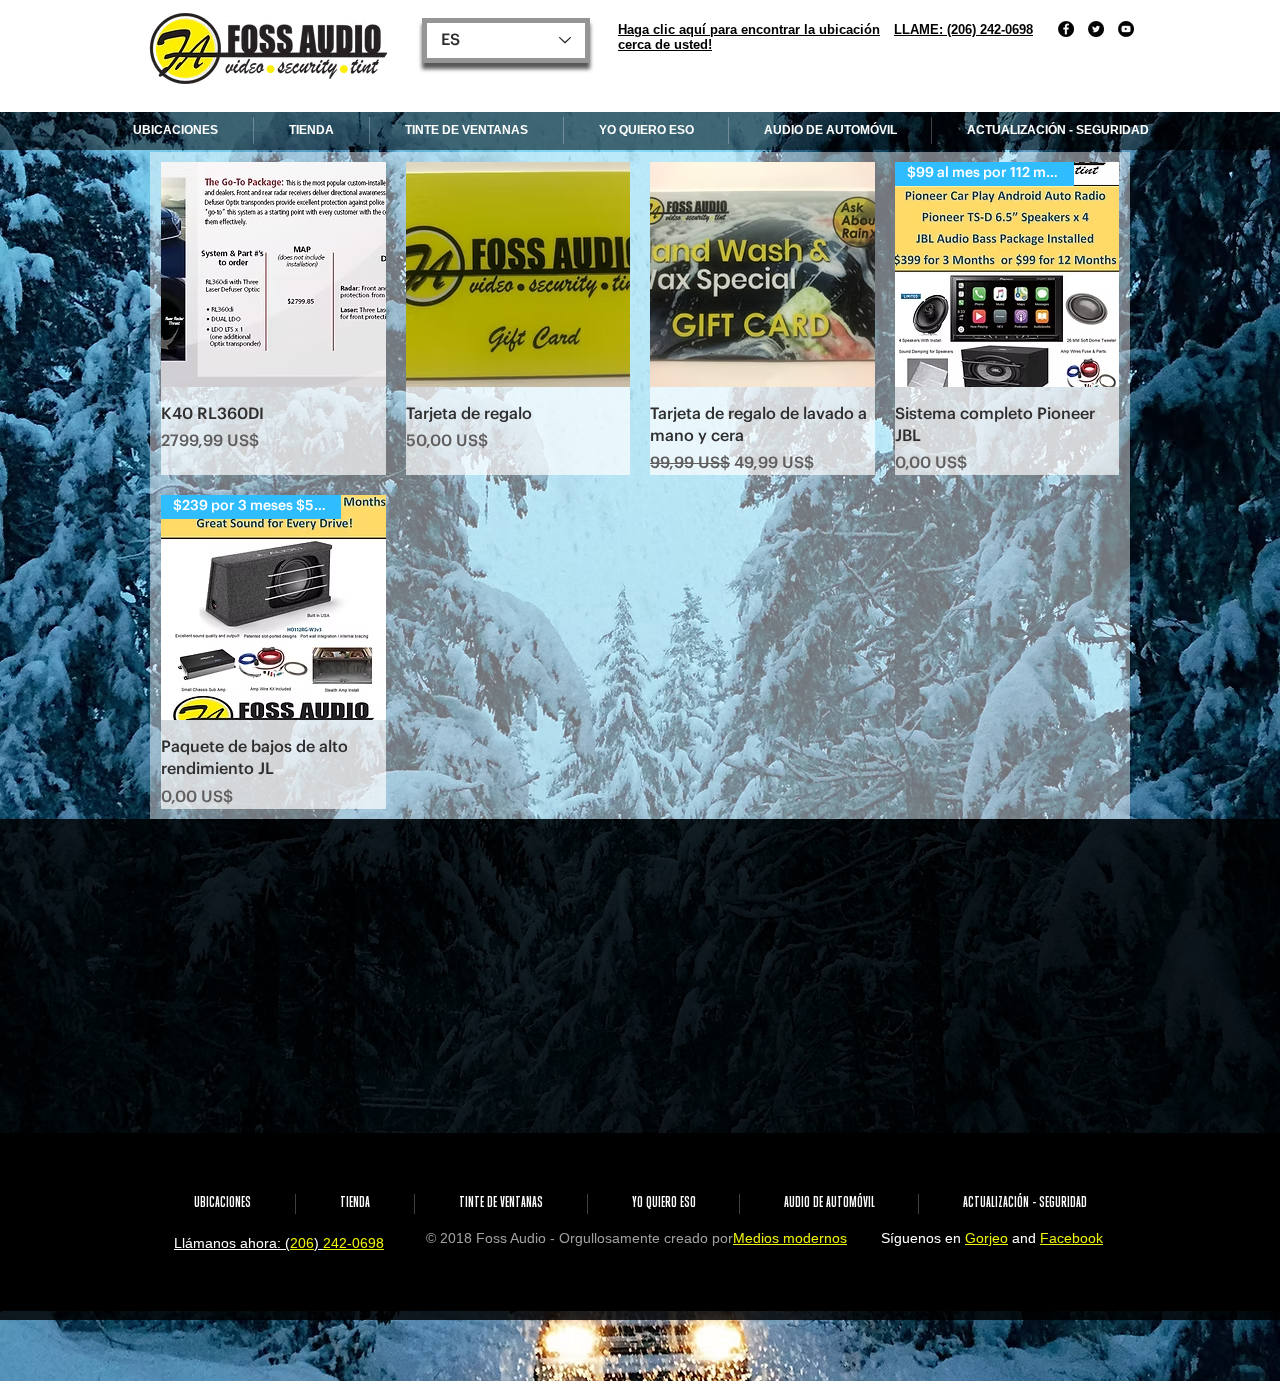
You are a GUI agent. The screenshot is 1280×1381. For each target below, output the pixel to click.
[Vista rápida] (273, 274)
